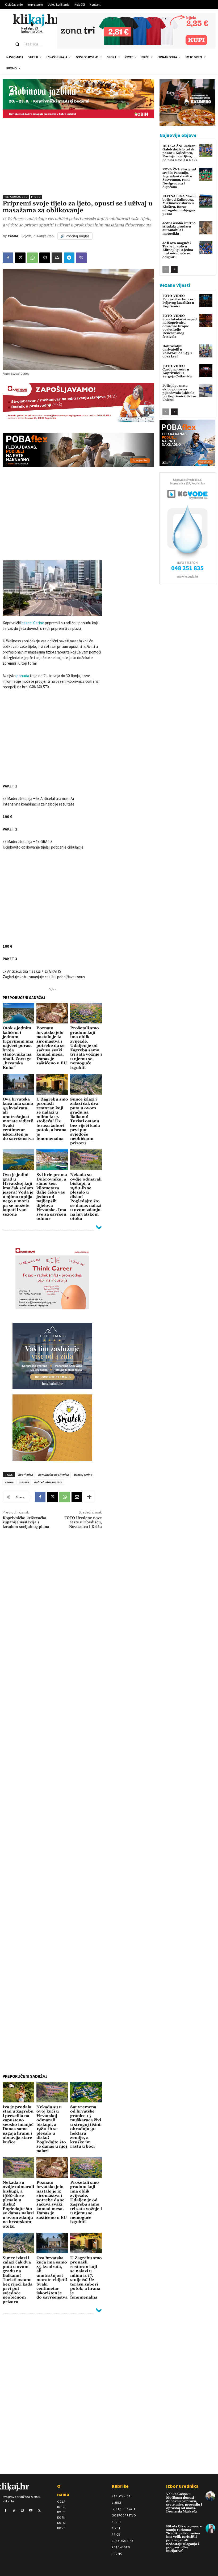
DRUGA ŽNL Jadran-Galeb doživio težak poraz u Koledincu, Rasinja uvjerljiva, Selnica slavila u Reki (180, 153)
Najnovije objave (178, 135)
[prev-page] (166, 269)
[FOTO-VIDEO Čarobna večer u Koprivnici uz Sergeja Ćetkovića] (206, 371)
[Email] (45, 258)
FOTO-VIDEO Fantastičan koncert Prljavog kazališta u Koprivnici (179, 301)
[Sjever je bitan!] (37, 20)
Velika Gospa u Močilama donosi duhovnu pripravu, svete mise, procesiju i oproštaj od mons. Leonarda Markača (184, 2503)
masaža (24, 1482)
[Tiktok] (14, 2511)
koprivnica (25, 1475)
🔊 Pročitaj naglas (75, 236)
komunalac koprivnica (53, 1475)
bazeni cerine (83, 1475)
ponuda (22, 676)
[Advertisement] (78, 155)
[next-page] (174, 269)
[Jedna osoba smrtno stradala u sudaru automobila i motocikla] (206, 228)
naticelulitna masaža (48, 1482)
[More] (89, 1497)
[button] (31, 44)
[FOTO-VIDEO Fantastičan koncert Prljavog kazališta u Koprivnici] (206, 301)
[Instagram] (22, 2511)
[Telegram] (69, 258)
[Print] (57, 258)
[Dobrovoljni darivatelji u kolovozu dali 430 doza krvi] (206, 351)
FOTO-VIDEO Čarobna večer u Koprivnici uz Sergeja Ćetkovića (177, 371)
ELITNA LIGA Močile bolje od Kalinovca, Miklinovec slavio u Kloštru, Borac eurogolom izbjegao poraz (179, 205)
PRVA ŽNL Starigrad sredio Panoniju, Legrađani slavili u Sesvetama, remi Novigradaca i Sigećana (179, 178)
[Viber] (81, 258)
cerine (9, 1482)
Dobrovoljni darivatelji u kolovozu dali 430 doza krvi (177, 351)
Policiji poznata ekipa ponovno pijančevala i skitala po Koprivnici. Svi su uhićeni (179, 393)
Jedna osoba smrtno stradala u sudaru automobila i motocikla (179, 228)
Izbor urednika (182, 2486)
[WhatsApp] (32, 258)
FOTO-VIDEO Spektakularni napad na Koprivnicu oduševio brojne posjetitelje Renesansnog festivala (180, 326)
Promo (36, 197)
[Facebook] (8, 258)
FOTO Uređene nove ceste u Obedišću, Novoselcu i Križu (83, 1523)
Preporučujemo (16, 197)
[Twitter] (39, 2511)
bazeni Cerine (33, 623)
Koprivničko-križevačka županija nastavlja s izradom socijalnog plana (26, 1523)
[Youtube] (31, 2511)
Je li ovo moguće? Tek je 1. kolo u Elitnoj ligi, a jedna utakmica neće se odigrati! (178, 250)
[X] (20, 258)
